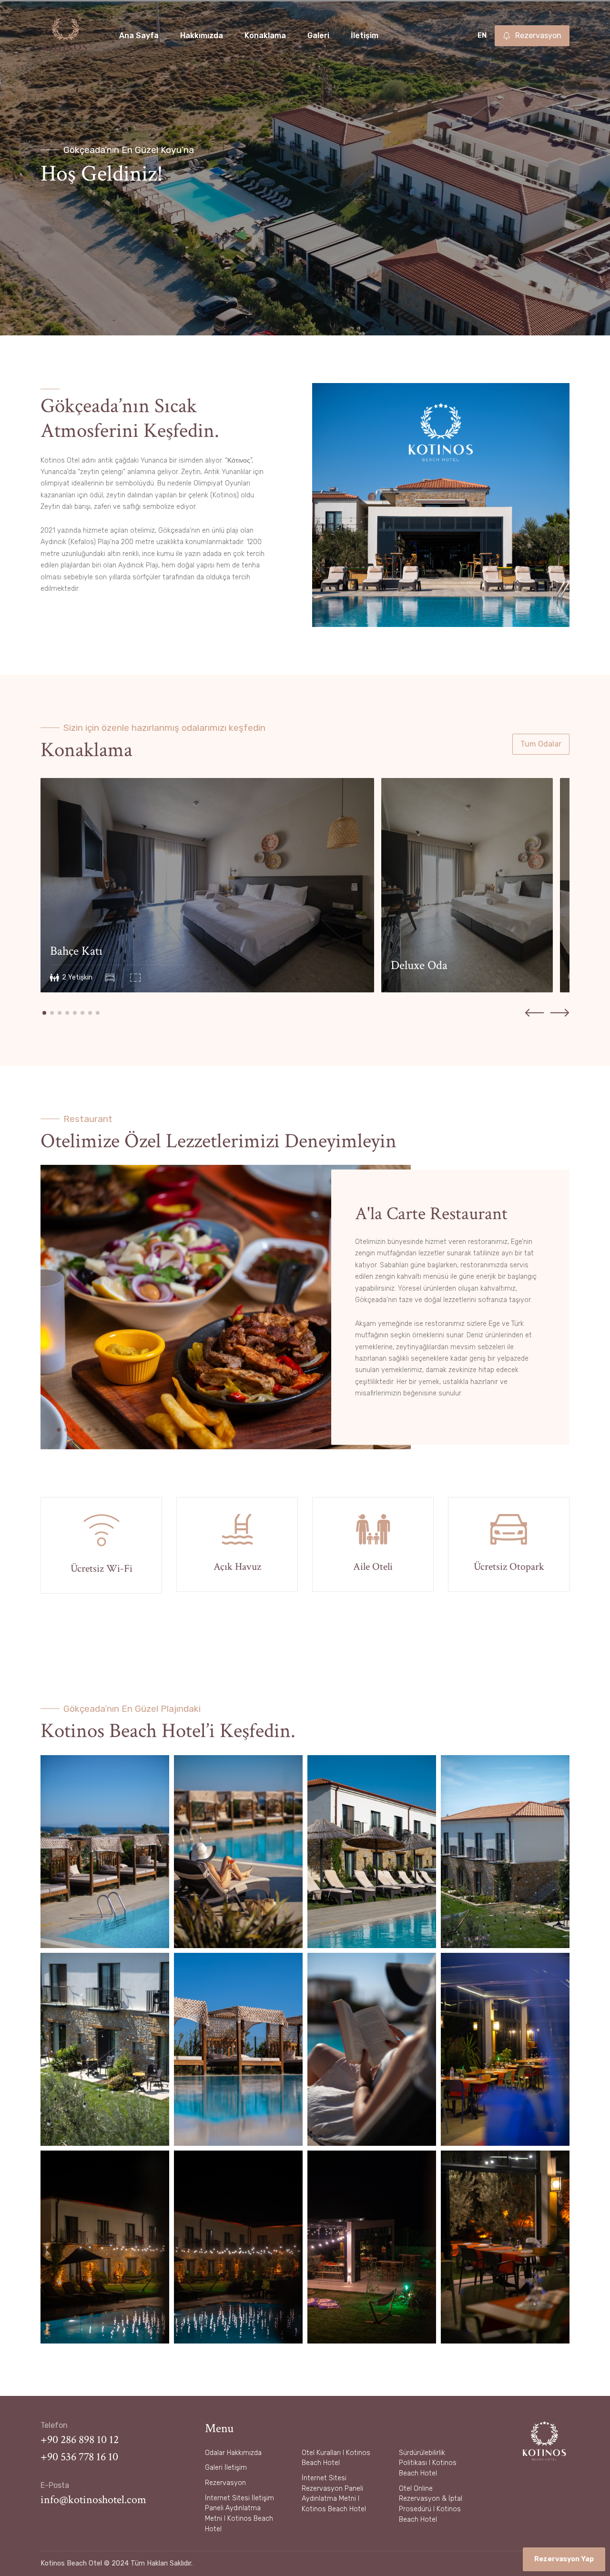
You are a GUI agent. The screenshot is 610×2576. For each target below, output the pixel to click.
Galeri (318, 35)
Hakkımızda (202, 35)
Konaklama (265, 35)
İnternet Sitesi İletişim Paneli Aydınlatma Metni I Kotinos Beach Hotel (239, 2514)
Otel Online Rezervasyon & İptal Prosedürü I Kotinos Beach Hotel (431, 2504)
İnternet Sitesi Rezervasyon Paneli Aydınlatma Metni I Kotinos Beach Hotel (334, 2494)
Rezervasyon (225, 2483)
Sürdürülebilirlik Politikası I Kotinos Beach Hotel (428, 2463)
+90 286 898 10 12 (80, 2440)
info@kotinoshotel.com (93, 2500)
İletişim (365, 35)
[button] (44, 1013)
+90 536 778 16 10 (79, 2457)
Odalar (215, 2453)
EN (482, 35)
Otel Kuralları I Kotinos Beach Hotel (336, 2458)
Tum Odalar (541, 744)
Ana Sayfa (139, 35)
